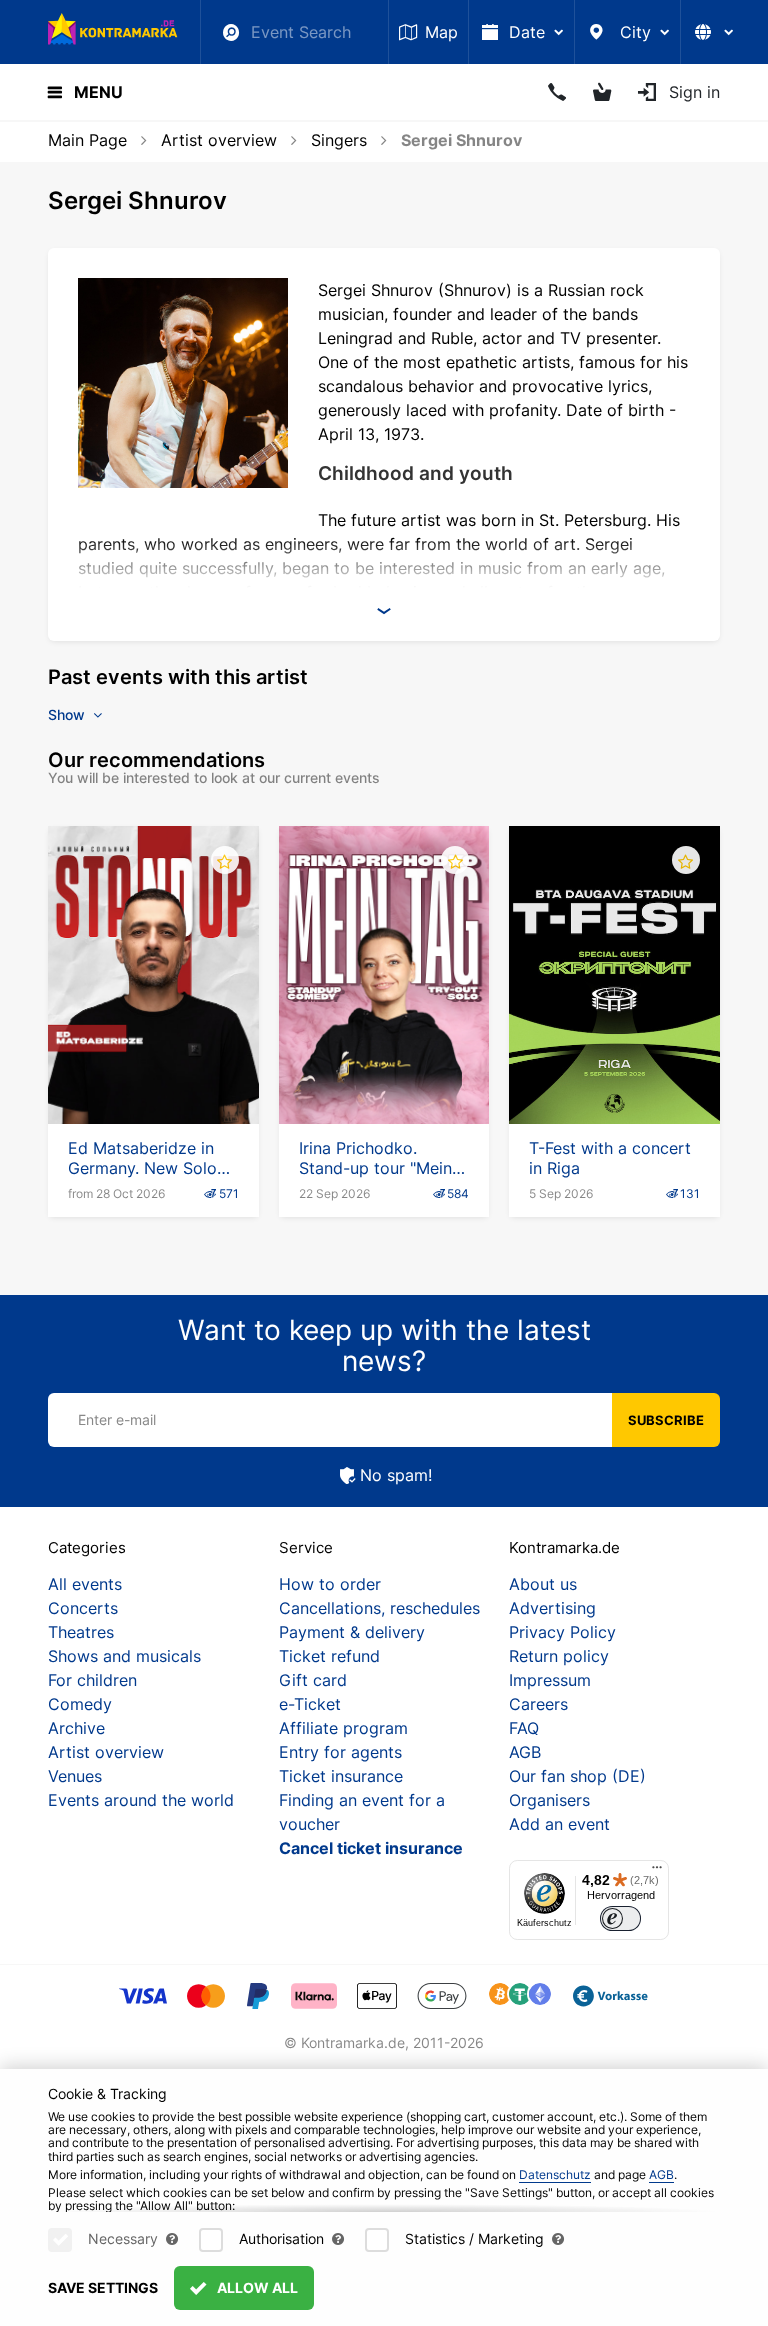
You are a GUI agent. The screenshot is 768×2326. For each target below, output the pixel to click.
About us (543, 1584)
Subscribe (666, 1420)
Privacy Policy (562, 1632)
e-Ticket (310, 1704)
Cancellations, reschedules (379, 1608)
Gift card (313, 1680)
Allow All (256, 2287)
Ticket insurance (341, 1776)
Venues (75, 1776)
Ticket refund (329, 1656)
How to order (330, 1584)
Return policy (559, 1656)
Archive (76, 1728)
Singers (339, 140)
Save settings (103, 2287)
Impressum (550, 1680)
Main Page (87, 140)
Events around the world (141, 1800)
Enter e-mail (117, 1419)
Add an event (559, 1824)
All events (85, 1584)
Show (68, 714)
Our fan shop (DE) (577, 1776)
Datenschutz (555, 2174)
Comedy (80, 1704)
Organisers (549, 1800)
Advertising (552, 1608)
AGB (525, 1752)
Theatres (81, 1632)
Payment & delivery (352, 1632)
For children (92, 1680)
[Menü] (657, 1872)
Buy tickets (153, 1067)
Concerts (83, 1608)
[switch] (620, 1918)
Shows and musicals (124, 1656)
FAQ (524, 1728)
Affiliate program (343, 1728)
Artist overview (219, 140)
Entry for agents (340, 1752)
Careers (538, 1704)
